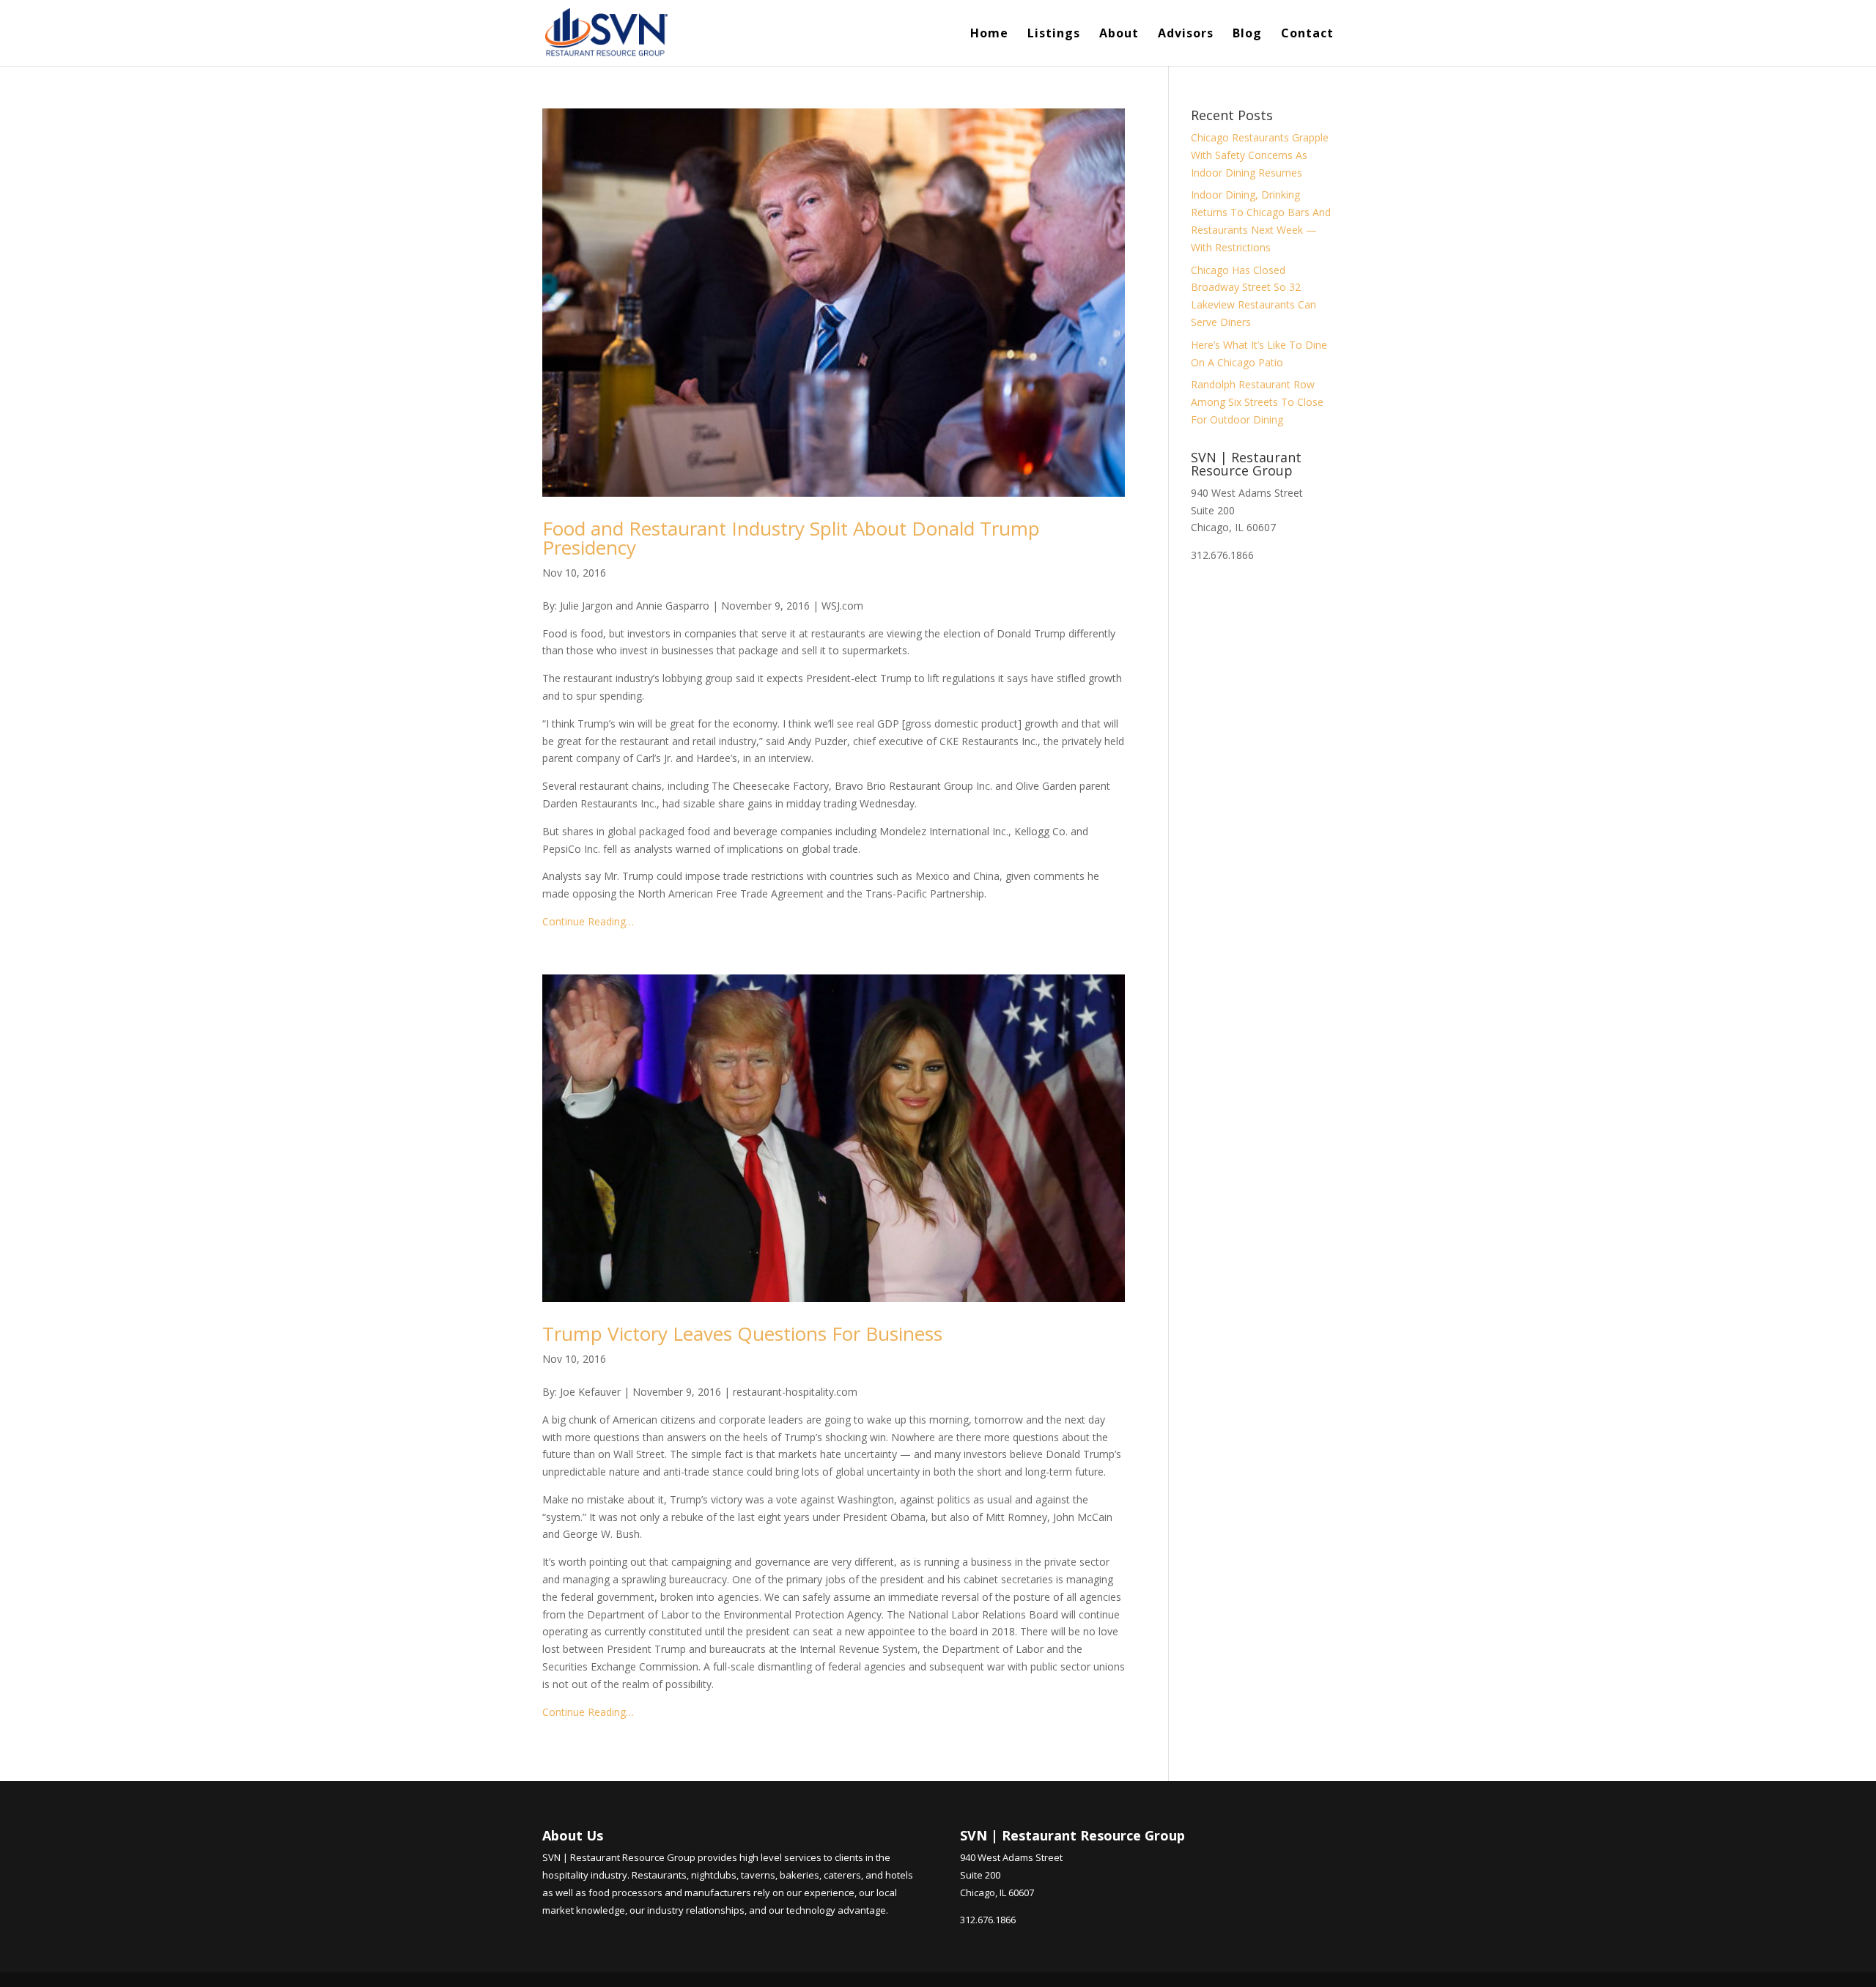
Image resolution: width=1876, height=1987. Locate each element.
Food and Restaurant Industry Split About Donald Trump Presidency (791, 538)
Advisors (1186, 34)
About (1119, 34)
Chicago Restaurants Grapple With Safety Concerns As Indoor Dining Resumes (1260, 155)
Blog (1247, 34)
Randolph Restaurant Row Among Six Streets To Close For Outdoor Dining (1257, 402)
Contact (1307, 34)
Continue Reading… (588, 921)
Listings (1054, 34)
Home (989, 34)
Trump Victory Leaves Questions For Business (742, 1333)
